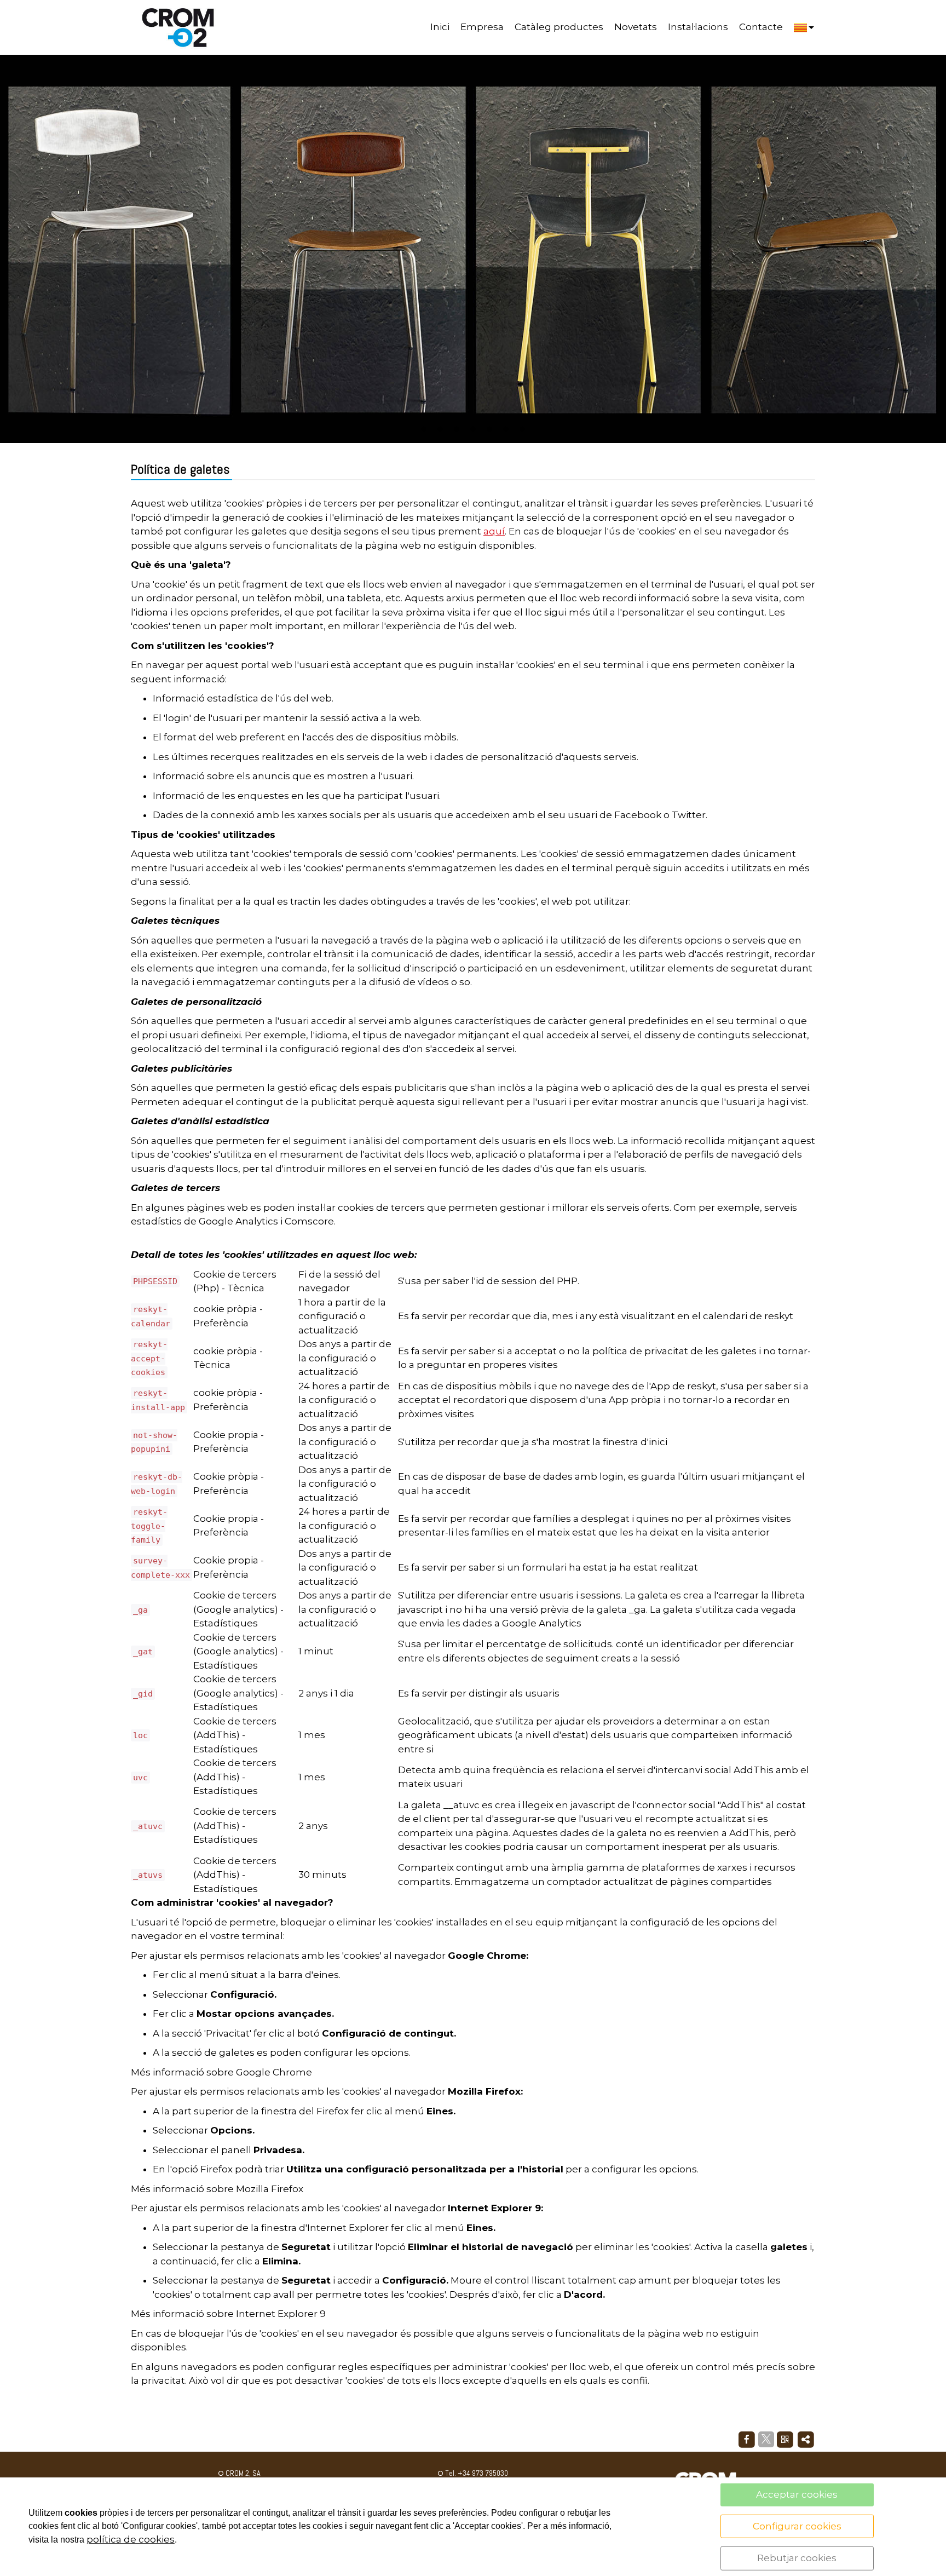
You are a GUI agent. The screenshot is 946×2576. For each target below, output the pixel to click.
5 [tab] (489, 429)
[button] (804, 27)
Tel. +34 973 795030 (476, 2473)
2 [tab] (440, 429)
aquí (494, 531)
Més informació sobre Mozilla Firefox (217, 2189)
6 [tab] (506, 429)
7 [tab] (522, 429)
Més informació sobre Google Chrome (221, 2072)
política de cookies (131, 2539)
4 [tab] (473, 429)
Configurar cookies (797, 2526)
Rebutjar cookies (797, 2558)
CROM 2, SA (242, 2473)
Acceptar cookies (797, 2494)
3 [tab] (457, 429)
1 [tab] (424, 429)
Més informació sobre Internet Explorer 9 (228, 2314)
